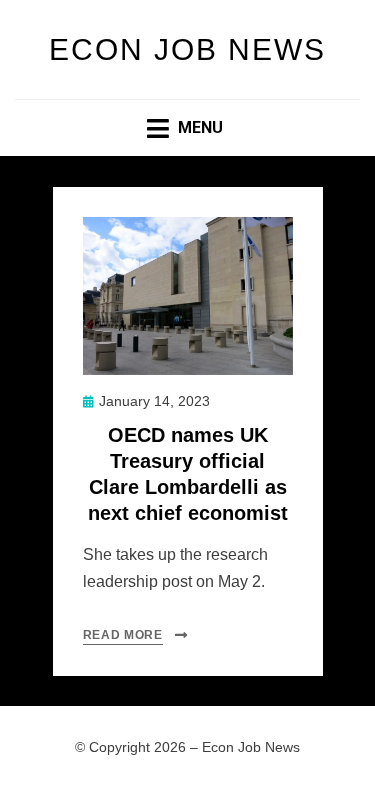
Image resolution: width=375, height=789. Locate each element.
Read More (123, 635)
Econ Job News (187, 49)
